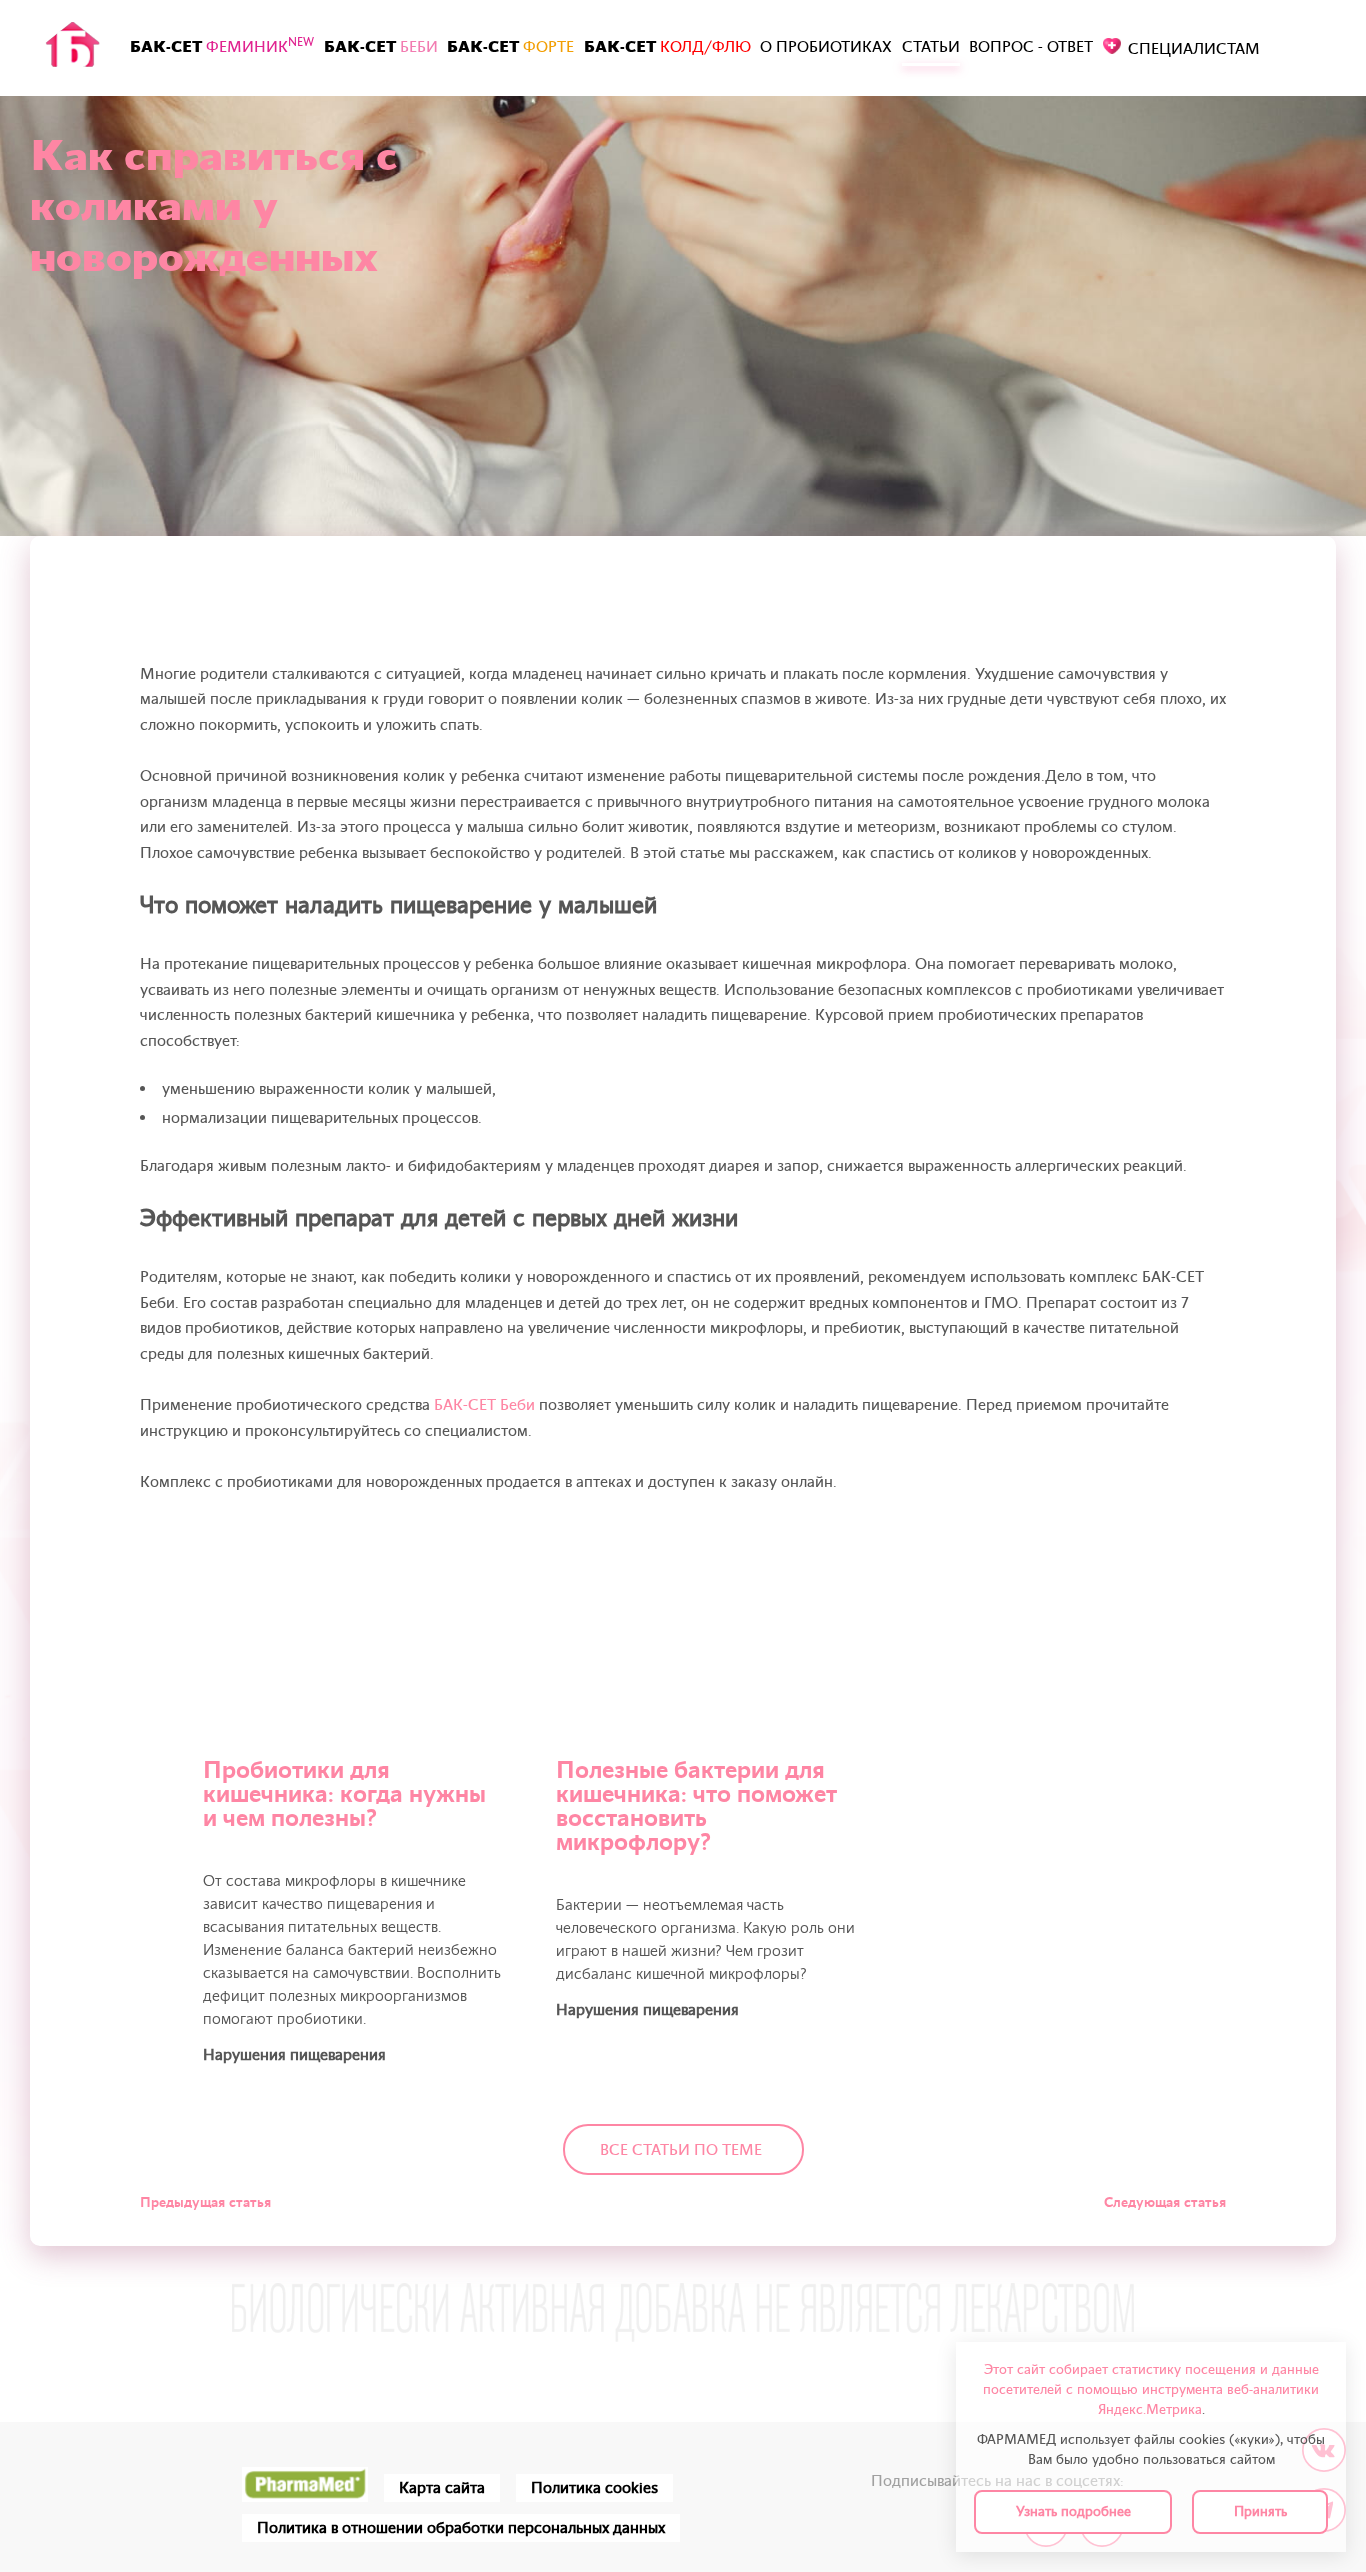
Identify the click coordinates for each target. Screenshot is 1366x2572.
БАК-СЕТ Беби (484, 1405)
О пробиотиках (826, 47)
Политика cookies (594, 2488)
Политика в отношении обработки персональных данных (461, 2528)
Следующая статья (1165, 2202)
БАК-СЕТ (222, 46)
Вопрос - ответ (1031, 47)
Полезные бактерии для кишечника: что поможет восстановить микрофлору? (696, 1806)
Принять (1260, 2511)
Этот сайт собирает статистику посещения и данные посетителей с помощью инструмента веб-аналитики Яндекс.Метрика (1151, 2389)
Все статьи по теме (681, 2150)
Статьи (931, 47)
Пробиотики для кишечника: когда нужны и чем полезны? (344, 1794)
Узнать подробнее (1073, 2511)
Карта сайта (442, 2488)
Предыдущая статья (205, 2202)
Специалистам (1194, 49)
